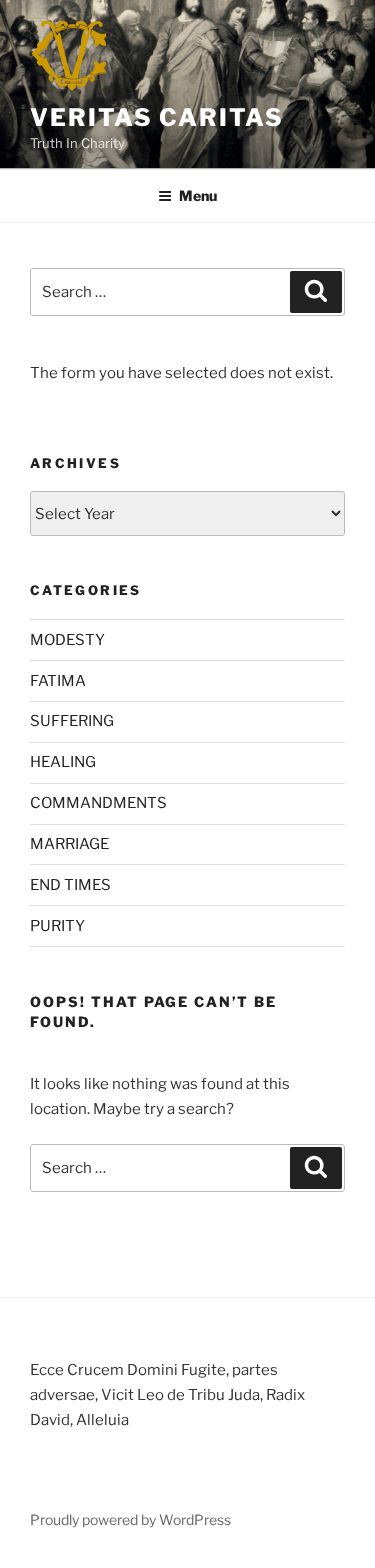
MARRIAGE (69, 844)
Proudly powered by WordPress (130, 1519)
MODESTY (67, 640)
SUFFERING (72, 721)
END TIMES (70, 885)
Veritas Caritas (157, 117)
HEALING (63, 762)
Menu (198, 195)
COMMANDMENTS (98, 803)
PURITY (57, 926)
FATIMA (58, 681)
